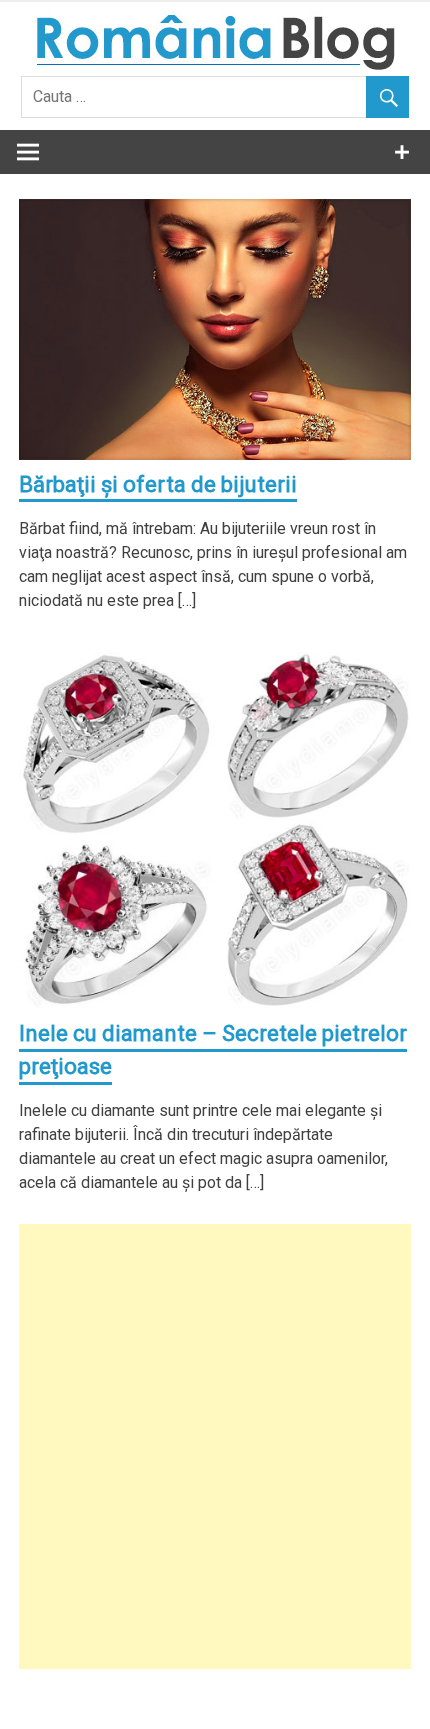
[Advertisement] (215, 1446)
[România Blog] (215, 64)
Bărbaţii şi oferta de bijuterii (158, 484)
